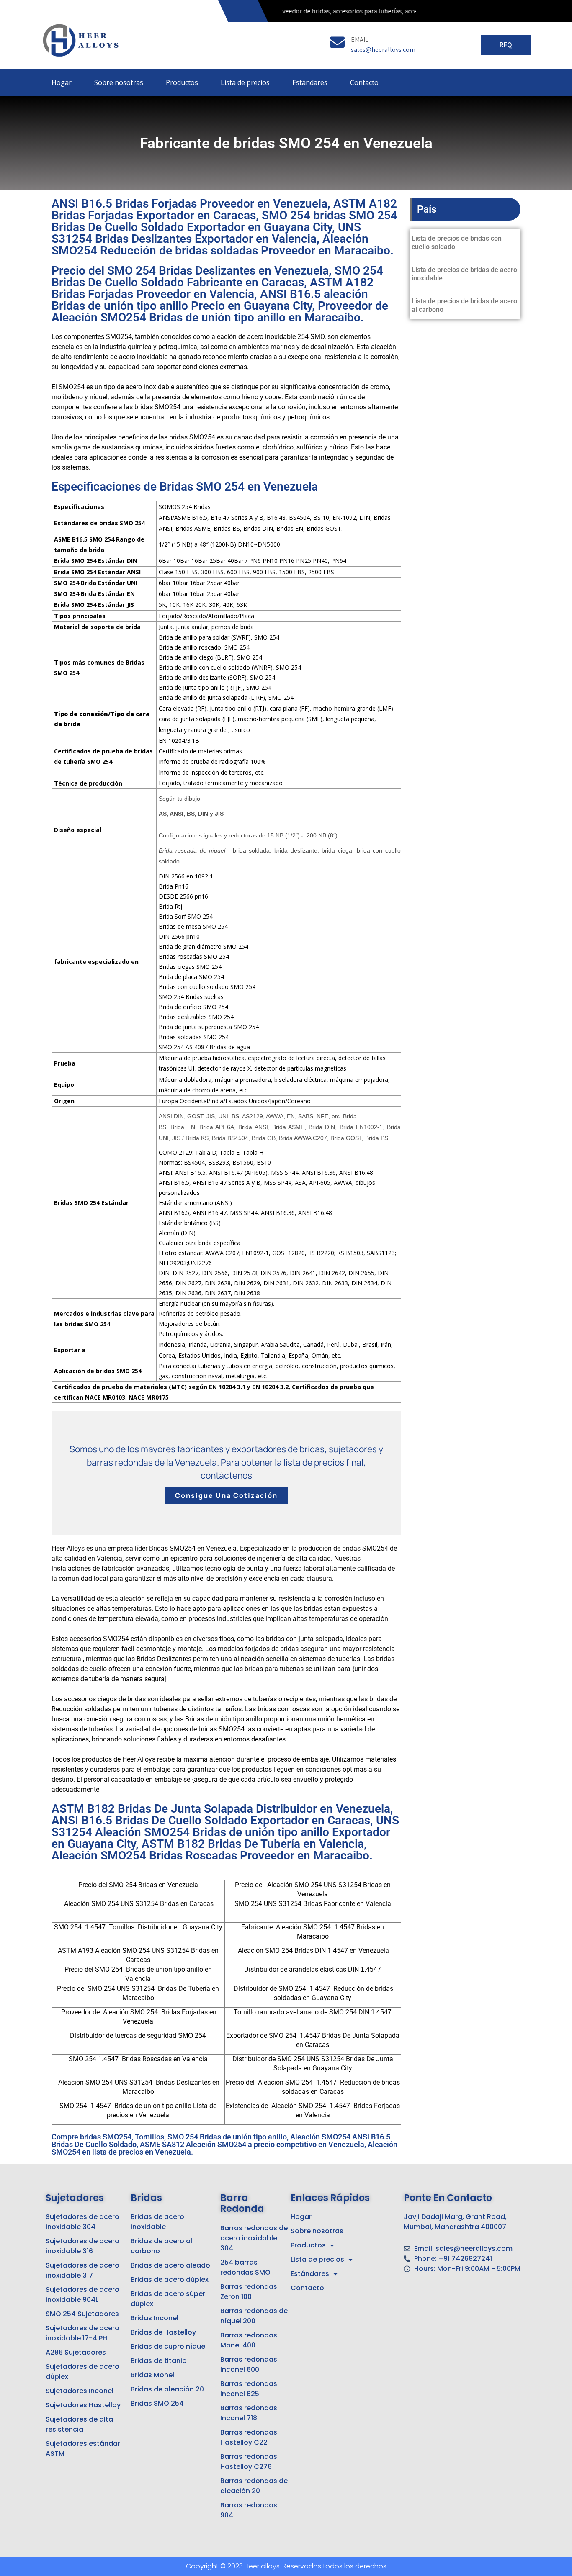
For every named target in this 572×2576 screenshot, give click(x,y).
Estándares (310, 82)
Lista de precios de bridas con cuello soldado (457, 243)
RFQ (506, 45)
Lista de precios (245, 82)
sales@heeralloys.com (383, 50)
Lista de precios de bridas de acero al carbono (464, 305)
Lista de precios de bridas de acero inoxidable (464, 274)
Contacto (364, 82)
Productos (182, 82)
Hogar (62, 82)
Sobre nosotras (119, 82)
